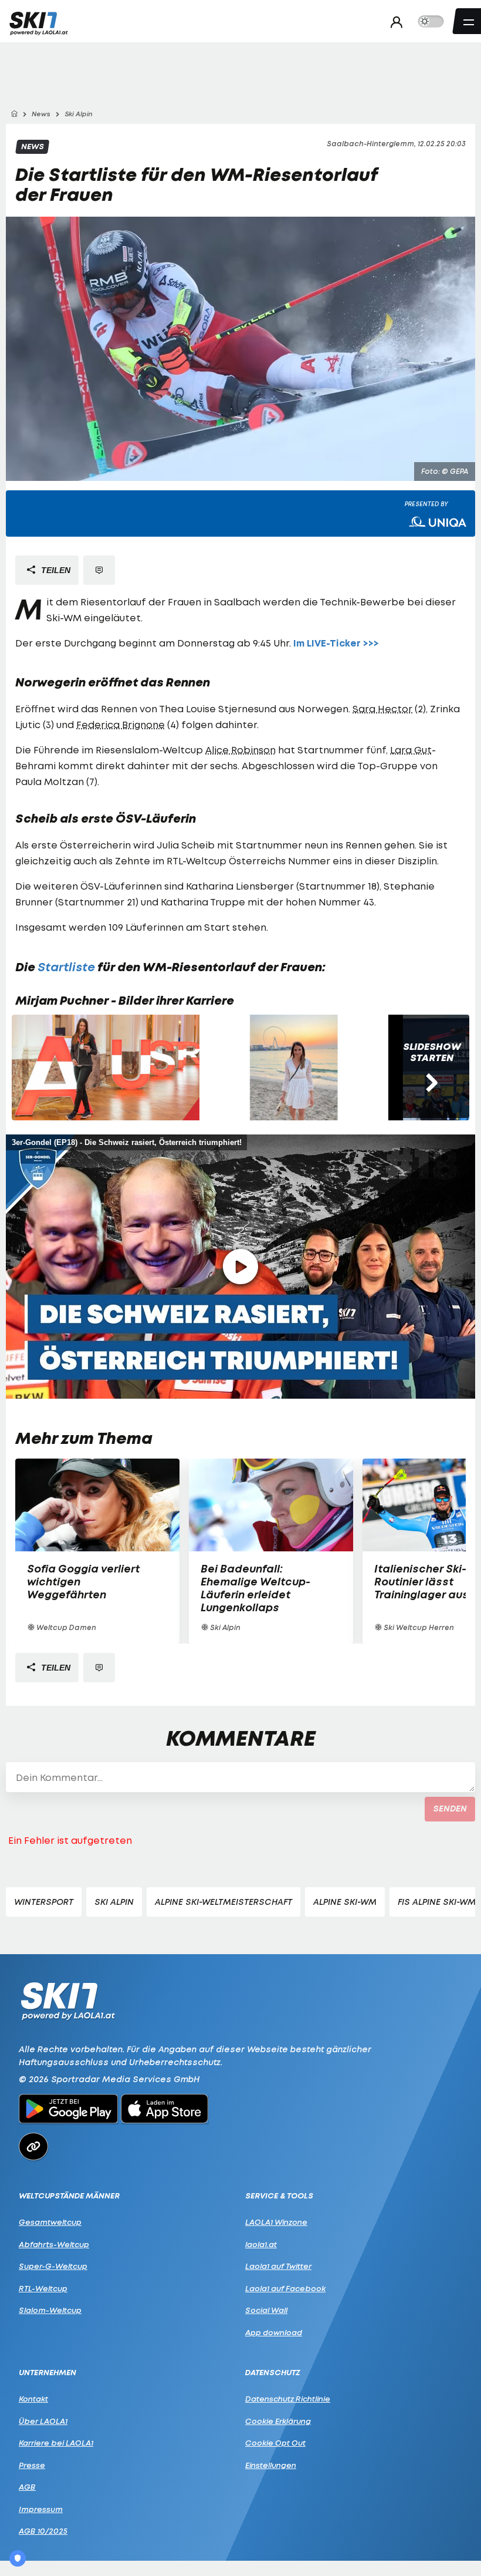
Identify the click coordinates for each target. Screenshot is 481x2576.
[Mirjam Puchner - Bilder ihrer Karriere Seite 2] (294, 1068)
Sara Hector (382, 709)
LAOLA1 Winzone (276, 2222)
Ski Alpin (114, 1902)
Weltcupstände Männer (69, 2196)
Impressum (41, 2509)
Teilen (55, 570)
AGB (27, 2487)
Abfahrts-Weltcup (54, 2244)
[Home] (14, 114)
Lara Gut (411, 750)
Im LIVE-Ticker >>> (336, 643)
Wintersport (44, 1902)
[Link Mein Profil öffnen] (393, 22)
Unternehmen (48, 2373)
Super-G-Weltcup (53, 2266)
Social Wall (266, 2310)
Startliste (66, 967)
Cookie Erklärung (278, 2421)
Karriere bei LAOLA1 (56, 2443)
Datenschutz (273, 2373)
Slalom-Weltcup (50, 2310)
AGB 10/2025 (43, 2531)
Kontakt (33, 2399)
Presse (32, 2465)
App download (274, 2332)
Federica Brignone (121, 725)
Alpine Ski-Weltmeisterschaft (223, 1902)
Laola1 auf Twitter (278, 2266)
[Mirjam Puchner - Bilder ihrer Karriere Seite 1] (106, 1068)
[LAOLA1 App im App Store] (165, 2110)
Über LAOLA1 (43, 2421)
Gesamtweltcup (50, 2222)
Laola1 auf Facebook (285, 2288)
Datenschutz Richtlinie (288, 2399)
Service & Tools (279, 2196)
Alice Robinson (240, 750)
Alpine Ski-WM (345, 1902)
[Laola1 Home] (68, 2000)
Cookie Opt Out (275, 2443)
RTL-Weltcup (43, 2288)
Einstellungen (271, 2465)
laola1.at (261, 2244)
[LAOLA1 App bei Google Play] (68, 2110)
